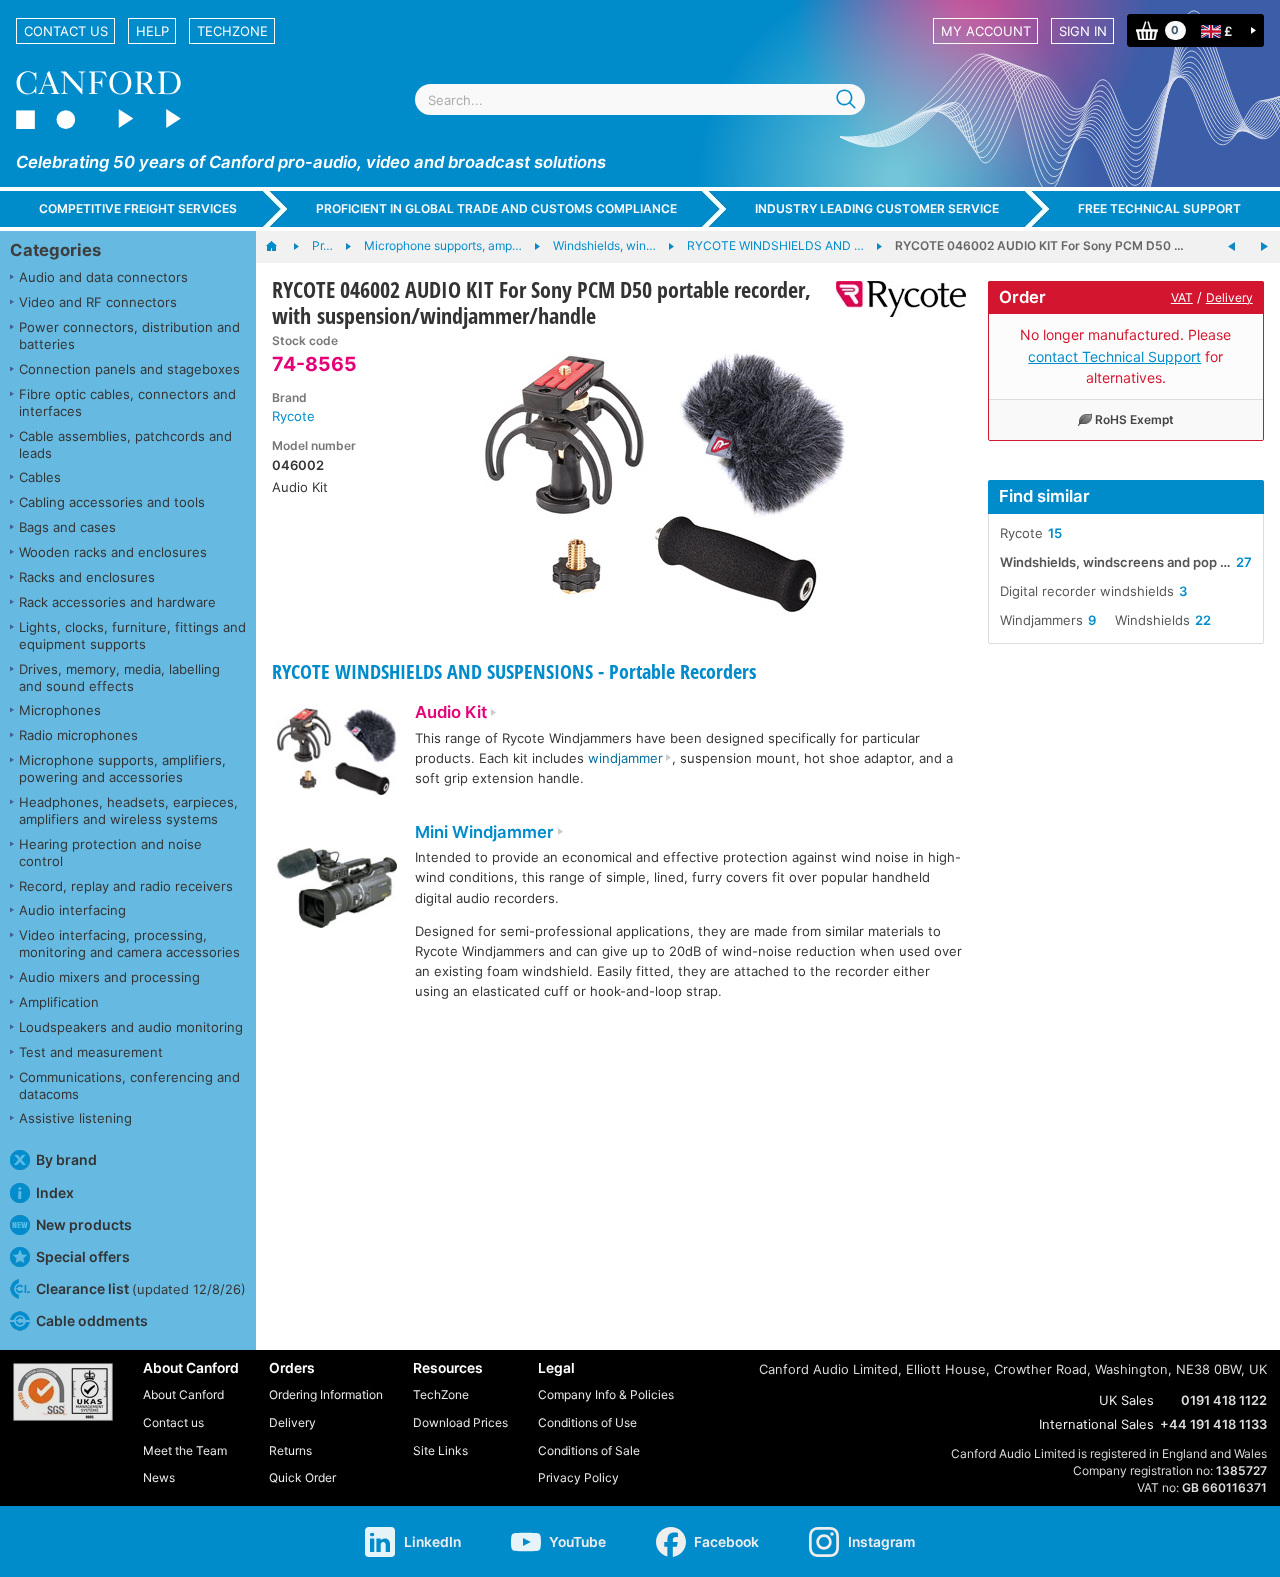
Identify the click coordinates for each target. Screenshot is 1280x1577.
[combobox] (640, 99)
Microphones (60, 710)
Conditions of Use (587, 1422)
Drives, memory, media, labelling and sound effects (119, 677)
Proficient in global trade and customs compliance (496, 208)
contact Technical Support (1114, 356)
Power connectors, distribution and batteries (129, 335)
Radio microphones (78, 735)
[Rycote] (893, 299)
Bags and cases (67, 527)
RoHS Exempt (1134, 419)
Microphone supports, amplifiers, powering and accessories (122, 768)
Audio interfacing (72, 910)
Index (55, 1192)
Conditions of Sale (589, 1450)
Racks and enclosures (87, 577)
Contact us (66, 31)
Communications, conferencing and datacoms (129, 1085)
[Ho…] (281, 247)
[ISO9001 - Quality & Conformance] (63, 1392)
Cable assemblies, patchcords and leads (125, 444)
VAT (1182, 297)
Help (152, 31)
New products (84, 1224)
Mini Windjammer (484, 832)
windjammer (625, 758)
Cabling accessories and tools (112, 502)
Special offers (83, 1256)
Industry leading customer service (877, 208)
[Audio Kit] (337, 754)
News (159, 1477)
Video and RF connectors (98, 302)
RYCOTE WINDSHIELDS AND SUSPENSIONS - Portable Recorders (514, 671)
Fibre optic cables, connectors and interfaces (127, 402)
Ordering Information (326, 1394)
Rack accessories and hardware (117, 602)
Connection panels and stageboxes (129, 369)
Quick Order (302, 1477)
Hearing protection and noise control (110, 852)
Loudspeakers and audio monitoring (131, 1027)
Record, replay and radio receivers (126, 886)
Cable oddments (92, 1320)
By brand (66, 1159)
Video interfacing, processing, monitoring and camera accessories (129, 943)
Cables (40, 477)
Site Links (440, 1450)
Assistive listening (75, 1118)
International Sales (1096, 1424)
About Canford (183, 1394)
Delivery (1229, 297)
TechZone (232, 31)
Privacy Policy (578, 1477)
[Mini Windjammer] (337, 890)
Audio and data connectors (103, 277)
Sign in (1083, 31)
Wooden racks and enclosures (113, 552)
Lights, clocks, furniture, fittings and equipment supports (132, 635)
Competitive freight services (138, 208)
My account (986, 31)
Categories (55, 250)
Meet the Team (185, 1450)
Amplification (59, 1002)
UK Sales (1126, 1400)
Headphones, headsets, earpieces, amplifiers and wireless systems (128, 810)
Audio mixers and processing (109, 977)
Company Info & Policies (606, 1394)
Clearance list (141, 1288)
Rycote (293, 416)
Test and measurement (91, 1052)
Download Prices (460, 1422)
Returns (290, 1450)
